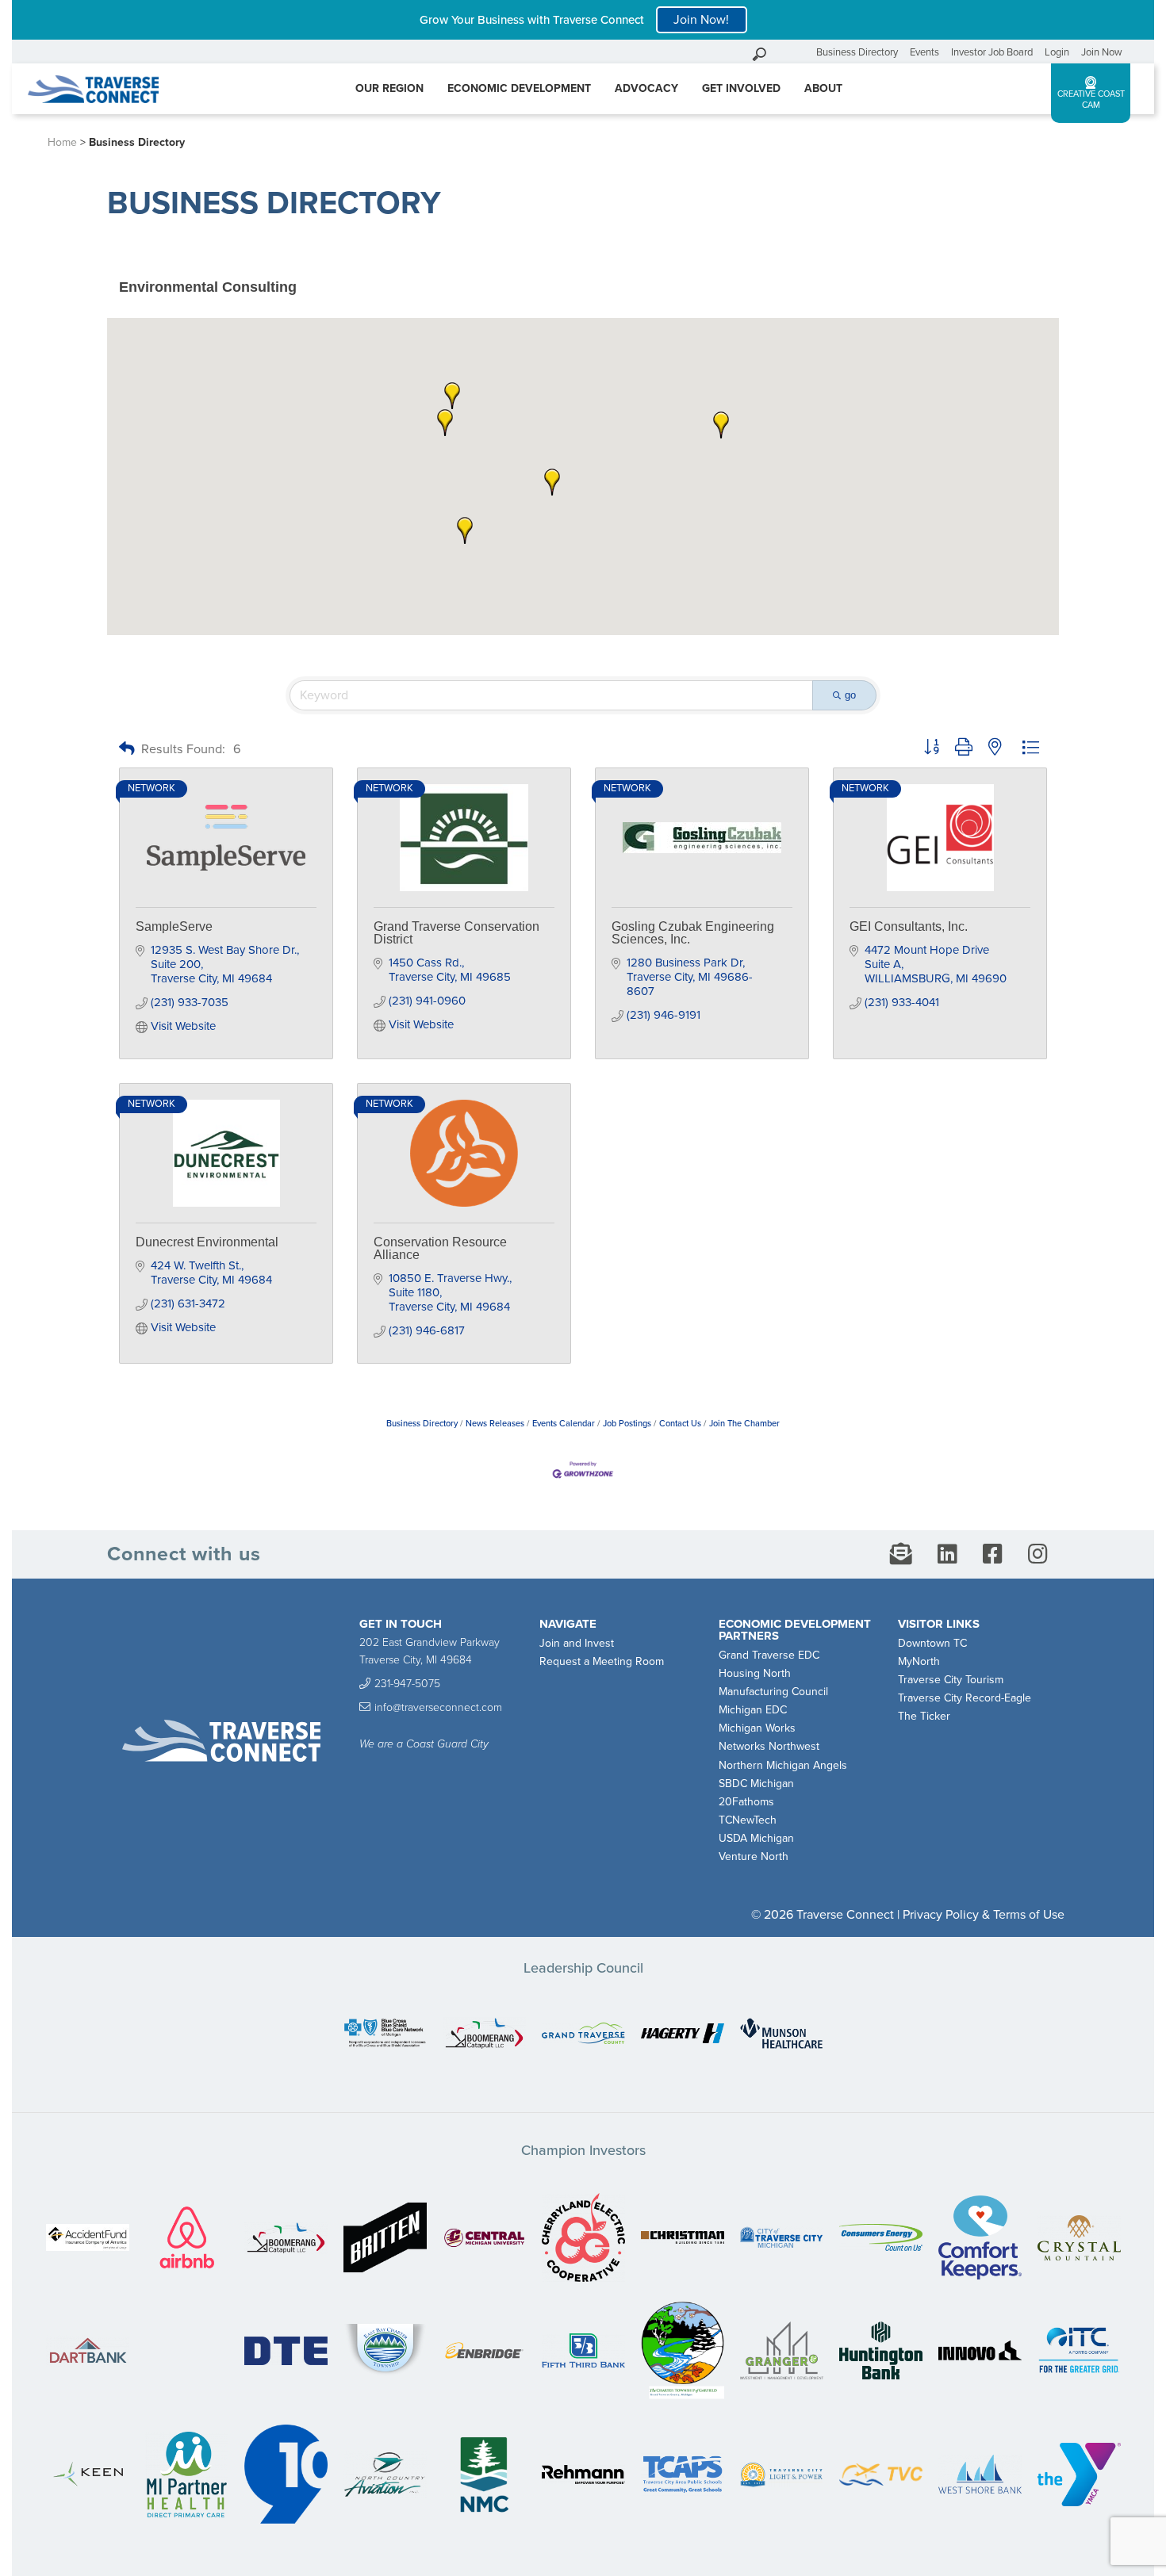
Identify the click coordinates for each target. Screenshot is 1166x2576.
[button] (552, 482)
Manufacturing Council (773, 1692)
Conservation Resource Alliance (440, 1248)
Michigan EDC (753, 1710)
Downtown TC (932, 1643)
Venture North (754, 1856)
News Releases (495, 1424)
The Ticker (924, 1716)
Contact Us (680, 1424)
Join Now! (701, 20)
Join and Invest (577, 1643)
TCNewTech (748, 1820)
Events (924, 52)
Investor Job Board (992, 52)
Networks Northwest (769, 1746)
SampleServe (174, 926)
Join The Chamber (744, 1424)
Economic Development (519, 88)
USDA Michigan (756, 1838)
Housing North (755, 1673)
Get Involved (741, 88)
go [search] (850, 695)
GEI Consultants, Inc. (909, 926)
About (823, 88)
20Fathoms (746, 1802)
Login (1057, 52)
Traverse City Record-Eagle (965, 1698)
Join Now (1102, 52)
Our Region (389, 88)
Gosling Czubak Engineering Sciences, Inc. (693, 933)
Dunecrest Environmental (207, 1242)
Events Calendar (564, 1424)
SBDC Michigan (756, 1784)
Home (62, 142)
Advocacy (646, 88)
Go (800, 52)
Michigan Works (757, 1728)
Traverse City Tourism (951, 1680)
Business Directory (857, 52)
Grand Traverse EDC (769, 1655)
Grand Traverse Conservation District (456, 933)
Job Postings (627, 1424)
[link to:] (385, 2035)
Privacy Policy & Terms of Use (984, 1915)
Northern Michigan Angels (783, 1765)
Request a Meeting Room (602, 1661)
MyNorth (919, 1661)
